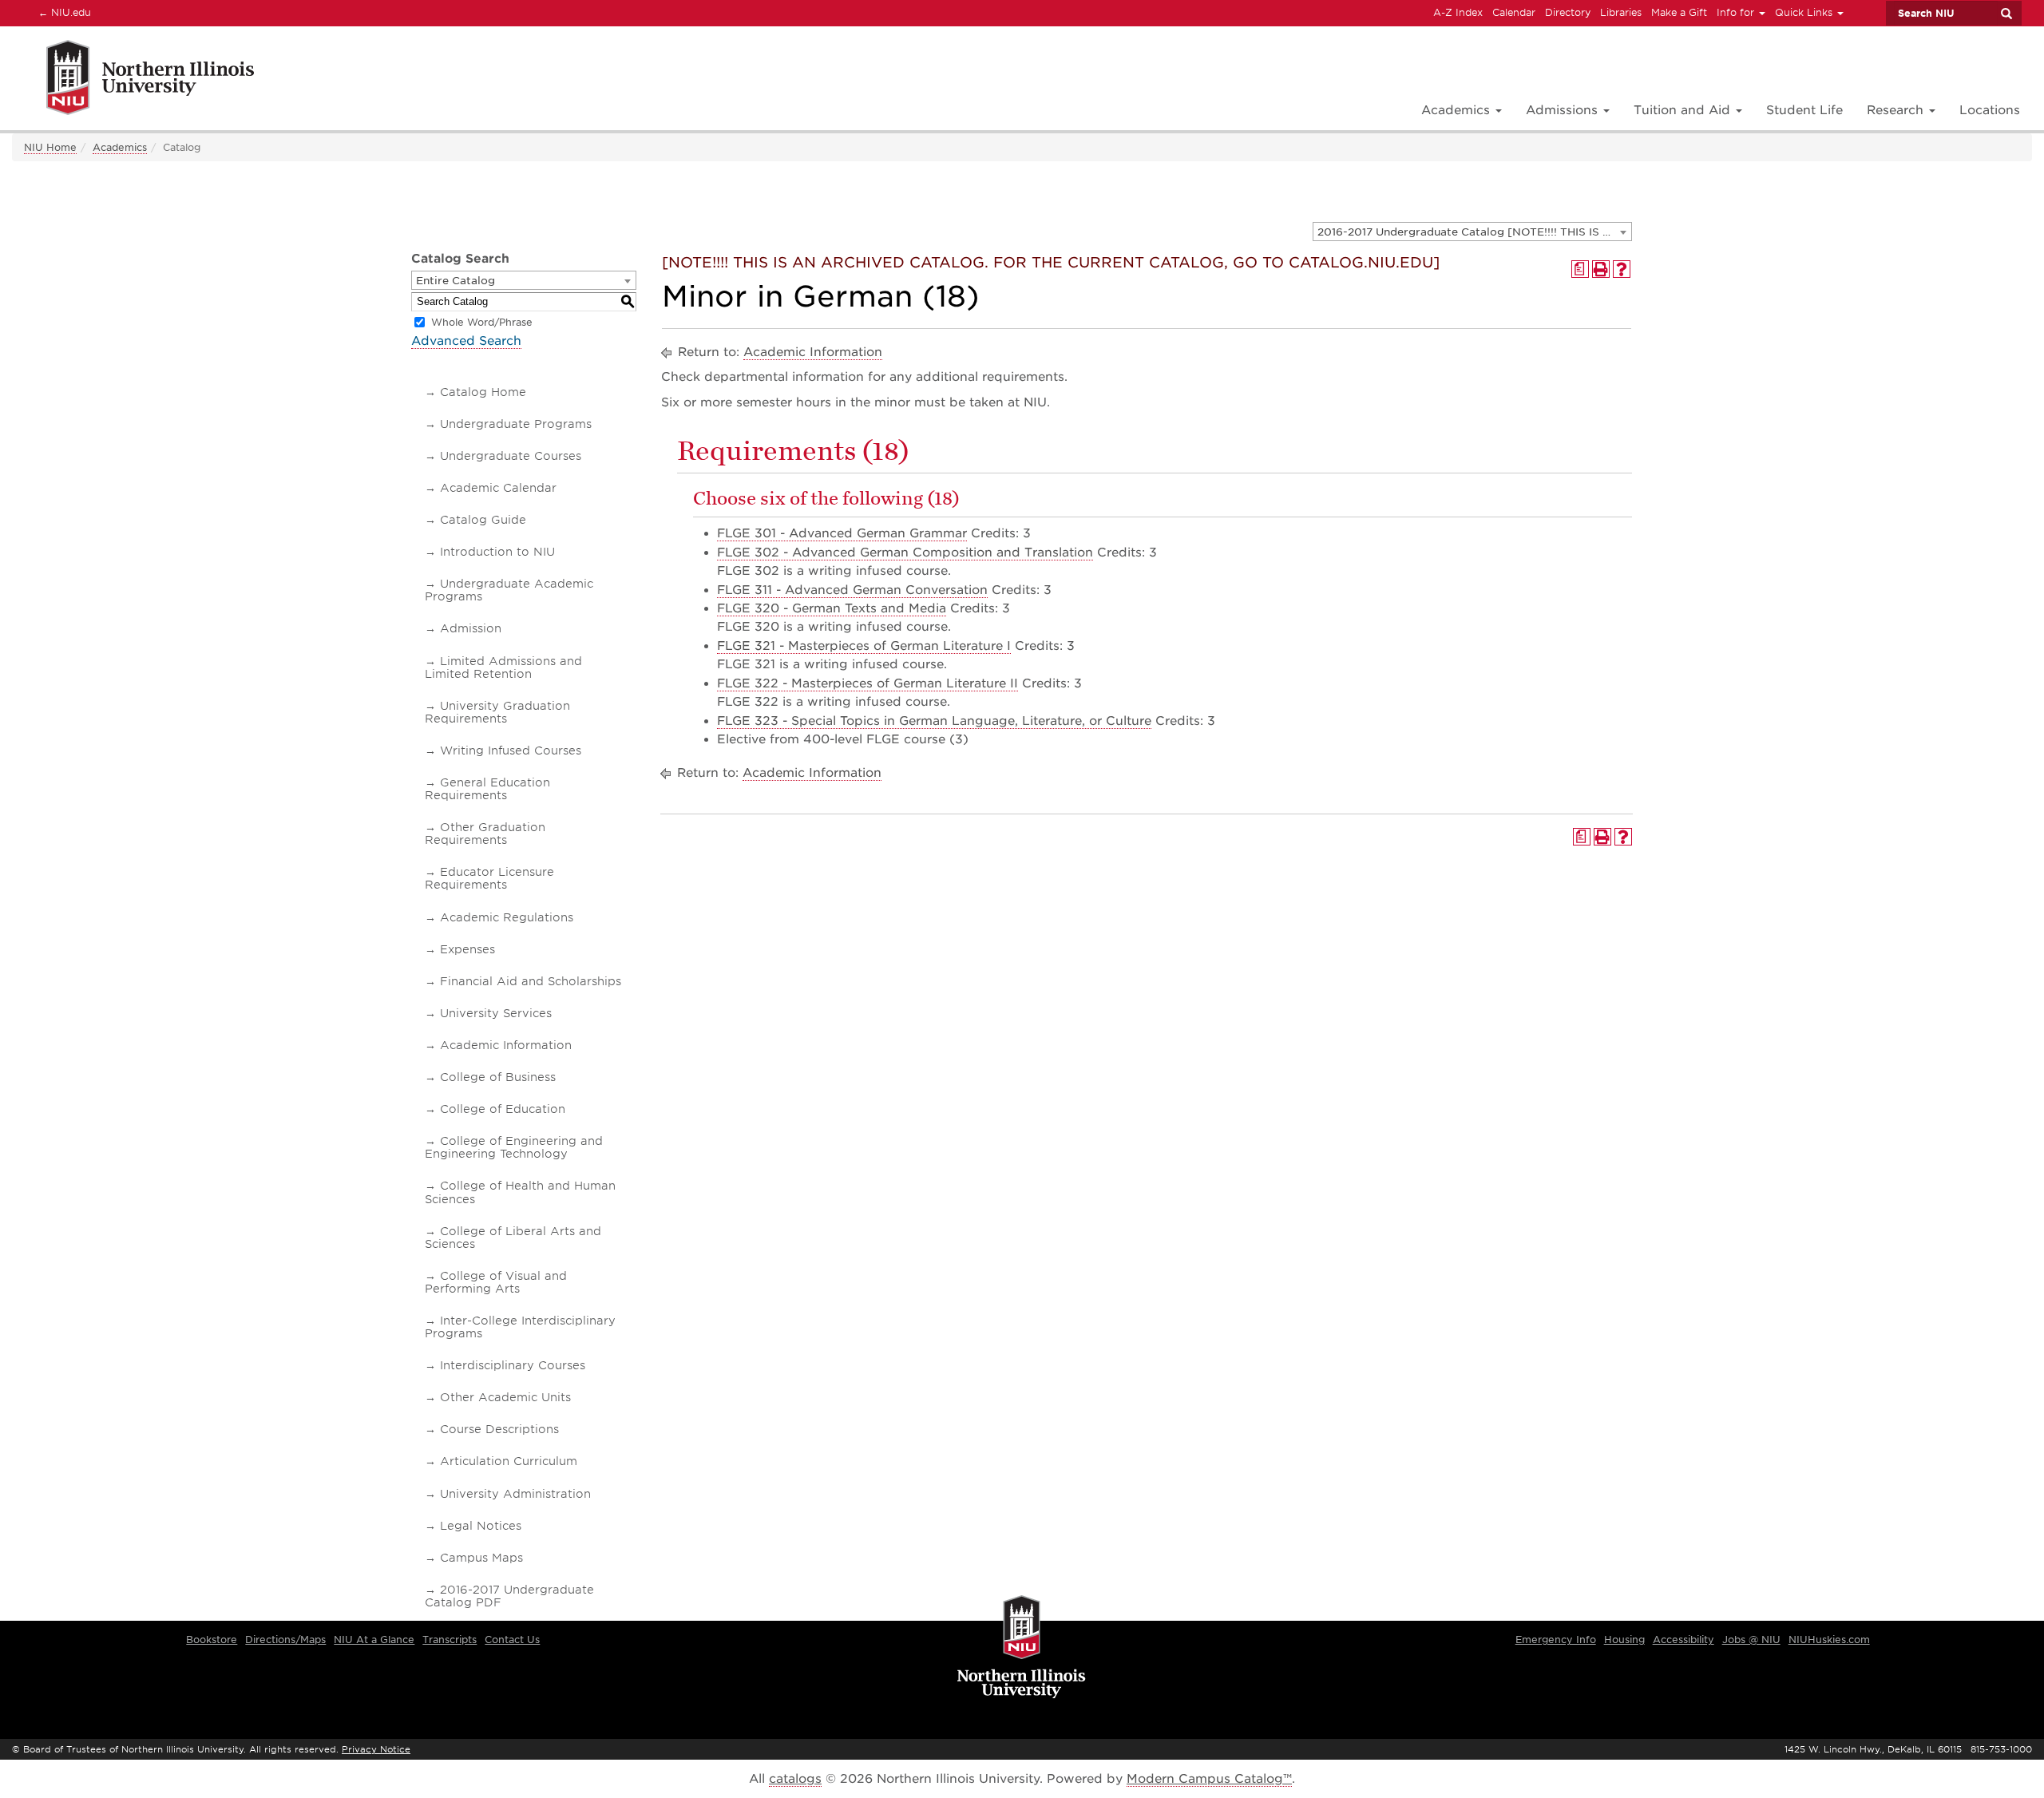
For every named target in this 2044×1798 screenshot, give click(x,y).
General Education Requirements (487, 789)
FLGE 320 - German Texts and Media (832, 608)
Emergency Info (1556, 1640)
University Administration (515, 1494)
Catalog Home (483, 392)
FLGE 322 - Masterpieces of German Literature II (868, 683)
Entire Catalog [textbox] (456, 281)
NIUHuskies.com (1829, 1640)
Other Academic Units (505, 1397)
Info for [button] (1737, 12)
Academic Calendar (498, 488)
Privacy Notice (376, 1749)
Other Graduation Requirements (485, 834)
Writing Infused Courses (511, 750)
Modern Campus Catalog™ (1209, 1779)
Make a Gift (1679, 12)
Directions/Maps (285, 1640)
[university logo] (1022, 1648)
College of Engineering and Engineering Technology (514, 1147)
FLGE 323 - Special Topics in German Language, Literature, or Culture (934, 721)
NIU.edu (62, 12)
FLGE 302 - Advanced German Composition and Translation (905, 552)
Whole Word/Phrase (482, 322)
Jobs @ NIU (1751, 1640)
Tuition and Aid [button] (1684, 110)
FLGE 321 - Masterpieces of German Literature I (864, 646)
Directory (1568, 12)
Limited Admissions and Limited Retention (503, 667)
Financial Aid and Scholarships (531, 981)
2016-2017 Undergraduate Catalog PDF (509, 1596)
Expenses (467, 949)
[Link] (133, 80)
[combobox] (1472, 232)
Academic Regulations (507, 917)
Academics (120, 147)
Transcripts (450, 1640)
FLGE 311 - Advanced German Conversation (852, 590)
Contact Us (512, 1640)
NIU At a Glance (374, 1640)
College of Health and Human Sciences (520, 1192)
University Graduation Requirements (497, 712)
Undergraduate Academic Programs (509, 590)
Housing (1624, 1640)
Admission (471, 628)
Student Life (1804, 110)
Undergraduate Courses (511, 456)
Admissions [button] (1564, 110)
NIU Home (50, 147)
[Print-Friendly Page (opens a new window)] (1601, 269)
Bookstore (212, 1640)
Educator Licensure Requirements (489, 878)
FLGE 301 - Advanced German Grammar (842, 533)
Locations (1990, 110)
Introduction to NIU (497, 552)
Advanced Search (466, 341)
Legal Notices (481, 1526)
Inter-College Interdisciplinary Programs (520, 1327)
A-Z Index (1458, 12)
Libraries (1621, 12)
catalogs (795, 1779)
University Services (496, 1013)
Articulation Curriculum (509, 1461)
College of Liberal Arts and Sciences (513, 1238)
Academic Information (506, 1045)
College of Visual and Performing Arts (496, 1282)
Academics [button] (1458, 110)
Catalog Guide (483, 520)
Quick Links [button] (1805, 12)
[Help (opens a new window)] (1622, 269)
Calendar (1514, 12)
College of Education (503, 1109)
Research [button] (1897, 110)
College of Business (498, 1077)
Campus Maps (481, 1558)
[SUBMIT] (2006, 14)
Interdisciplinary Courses (513, 1365)
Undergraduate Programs (516, 424)
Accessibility (1684, 1640)
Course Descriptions (499, 1429)
